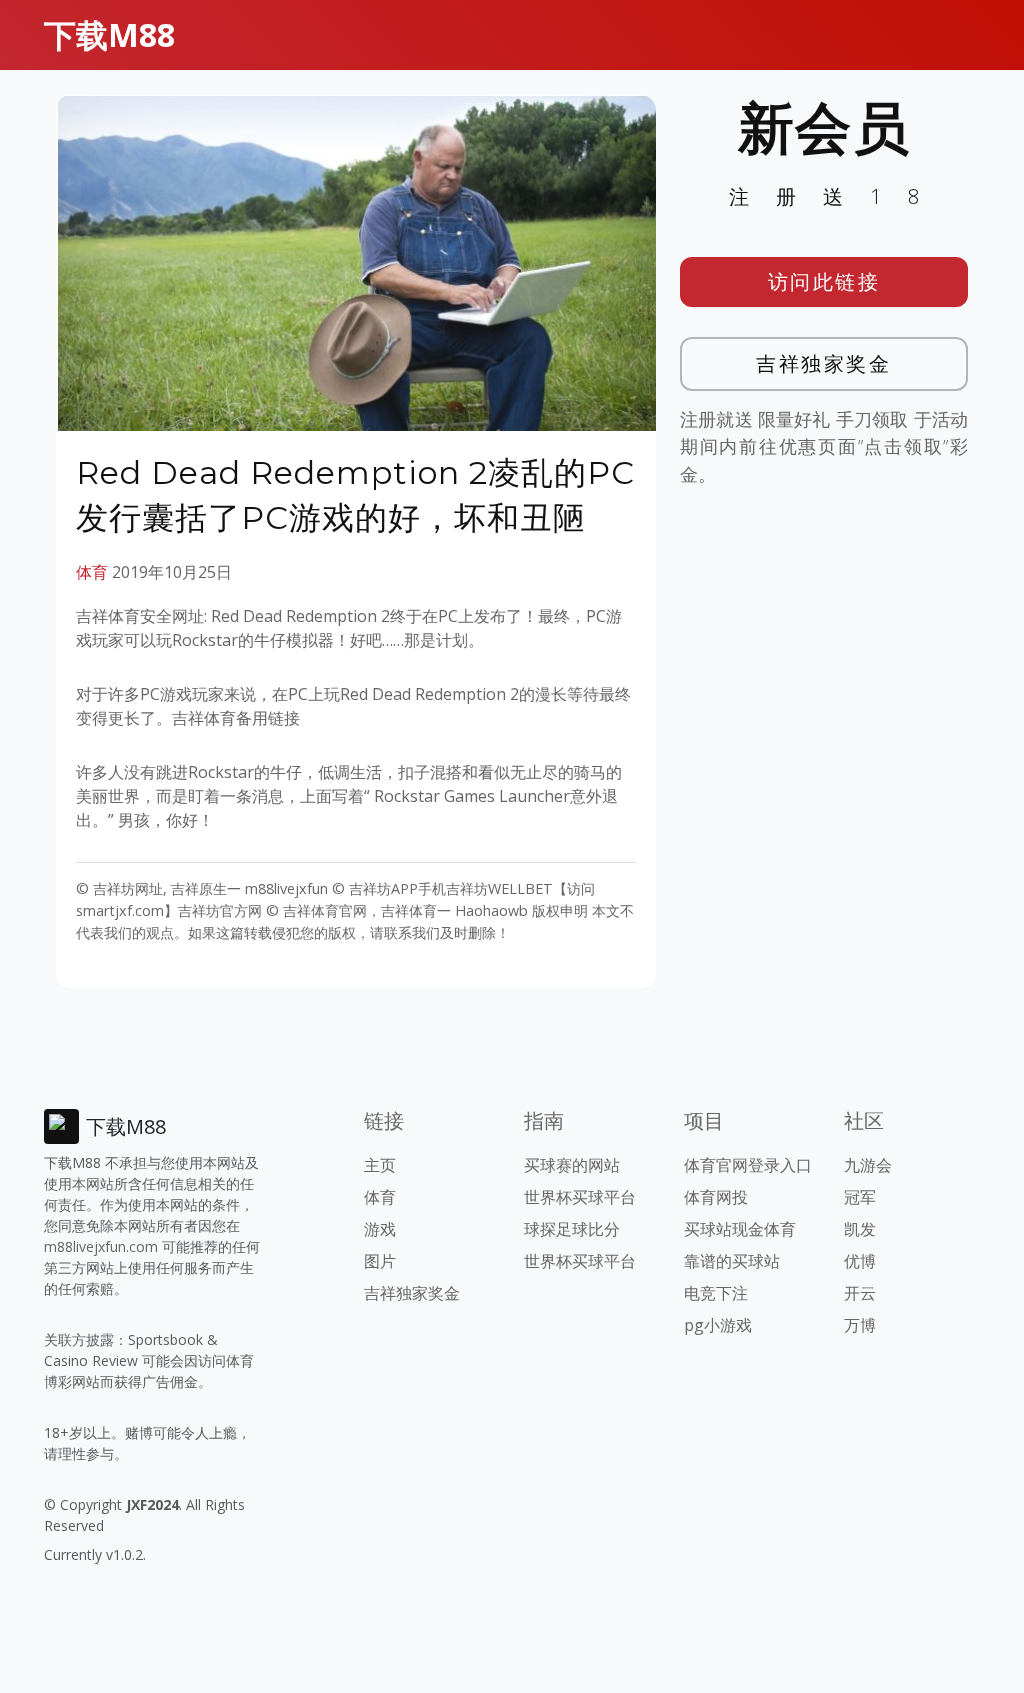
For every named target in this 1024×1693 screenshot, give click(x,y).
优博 (860, 1261)
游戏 (380, 1229)
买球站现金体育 (740, 1229)
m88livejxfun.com (101, 1246)
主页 (380, 1165)
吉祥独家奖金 (823, 363)
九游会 (868, 1165)
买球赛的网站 (572, 1165)
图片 (380, 1261)
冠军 (860, 1197)
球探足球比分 (572, 1229)
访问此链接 (824, 281)
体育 (92, 572)
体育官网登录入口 (748, 1165)
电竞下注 (716, 1293)
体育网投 (716, 1197)
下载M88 (109, 34)
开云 (860, 1293)
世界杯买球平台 (580, 1197)
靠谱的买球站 (732, 1261)
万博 (860, 1325)
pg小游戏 (718, 1325)
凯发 (860, 1229)
